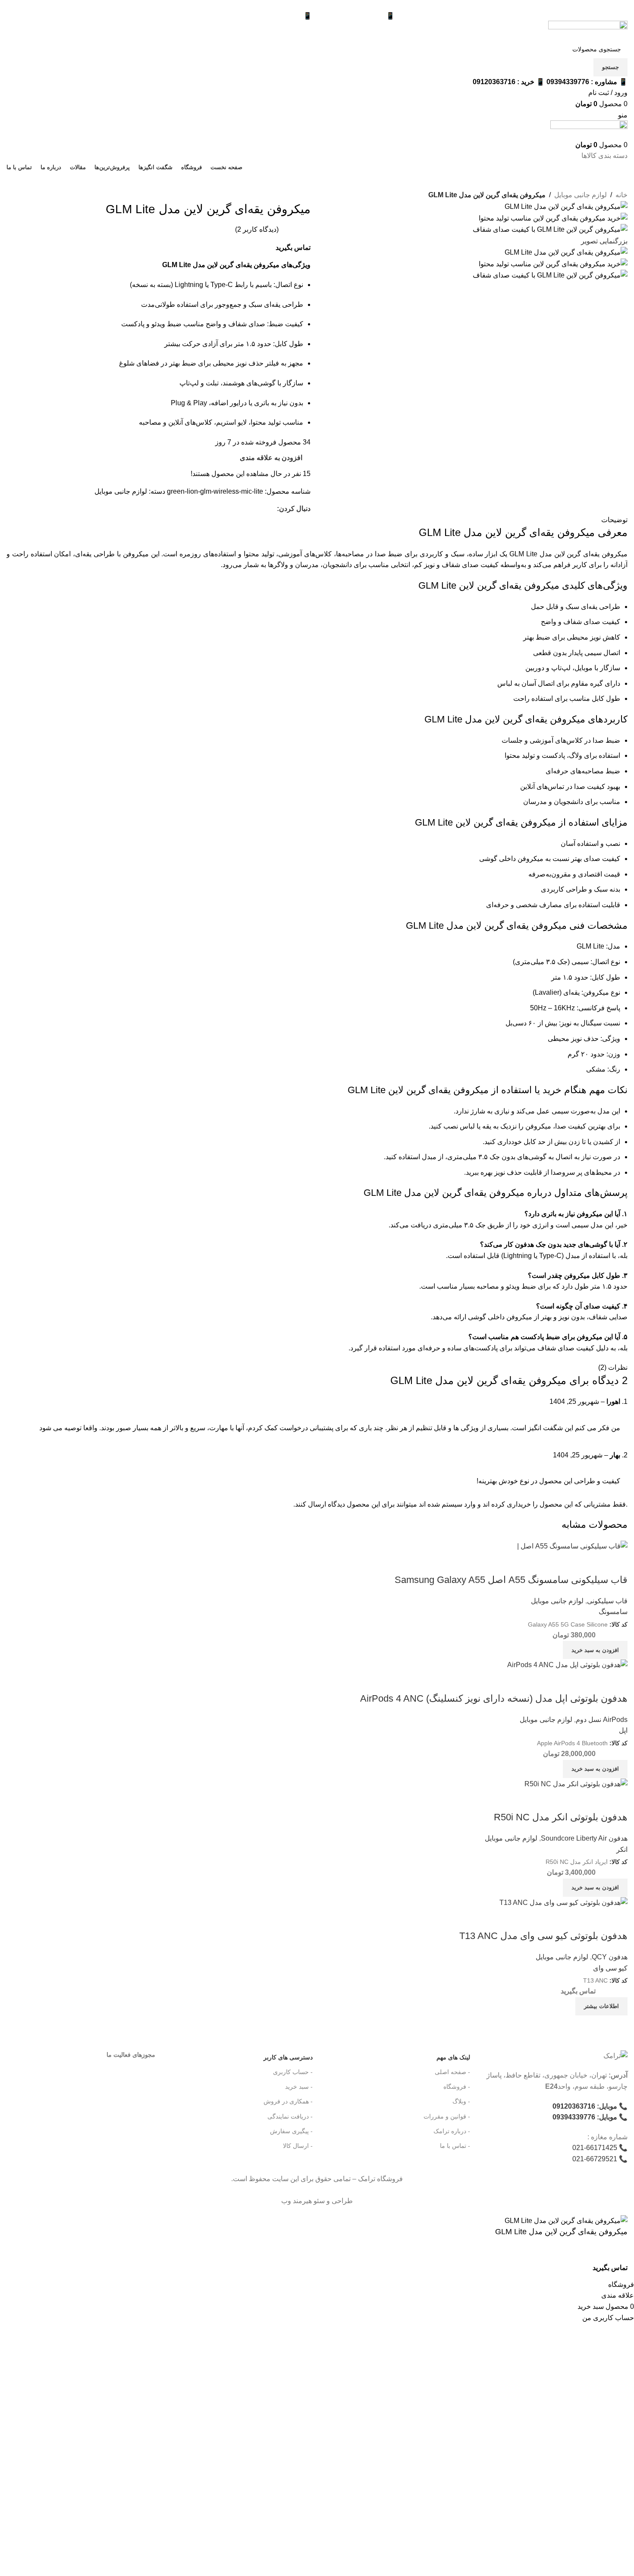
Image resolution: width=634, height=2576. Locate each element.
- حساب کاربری (293, 2072)
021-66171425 (595, 2148)
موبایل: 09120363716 (585, 2106)
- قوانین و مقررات (447, 2116)
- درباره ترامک (452, 2131)
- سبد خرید (299, 2087)
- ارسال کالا (298, 2146)
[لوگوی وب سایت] (588, 30)
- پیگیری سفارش (291, 2131)
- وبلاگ (461, 2101)
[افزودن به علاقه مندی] (580, 2268)
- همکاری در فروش (288, 2101)
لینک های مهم (453, 2057)
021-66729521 (595, 2159)
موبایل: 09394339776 (585, 2117)
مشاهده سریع (617, 1919)
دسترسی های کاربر (288, 2057)
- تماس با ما (455, 2146)
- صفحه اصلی (452, 2072)
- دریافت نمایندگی (290, 2116)
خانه (621, 195)
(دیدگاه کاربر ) (257, 229)
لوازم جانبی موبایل (581, 195)
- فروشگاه (457, 2087)
